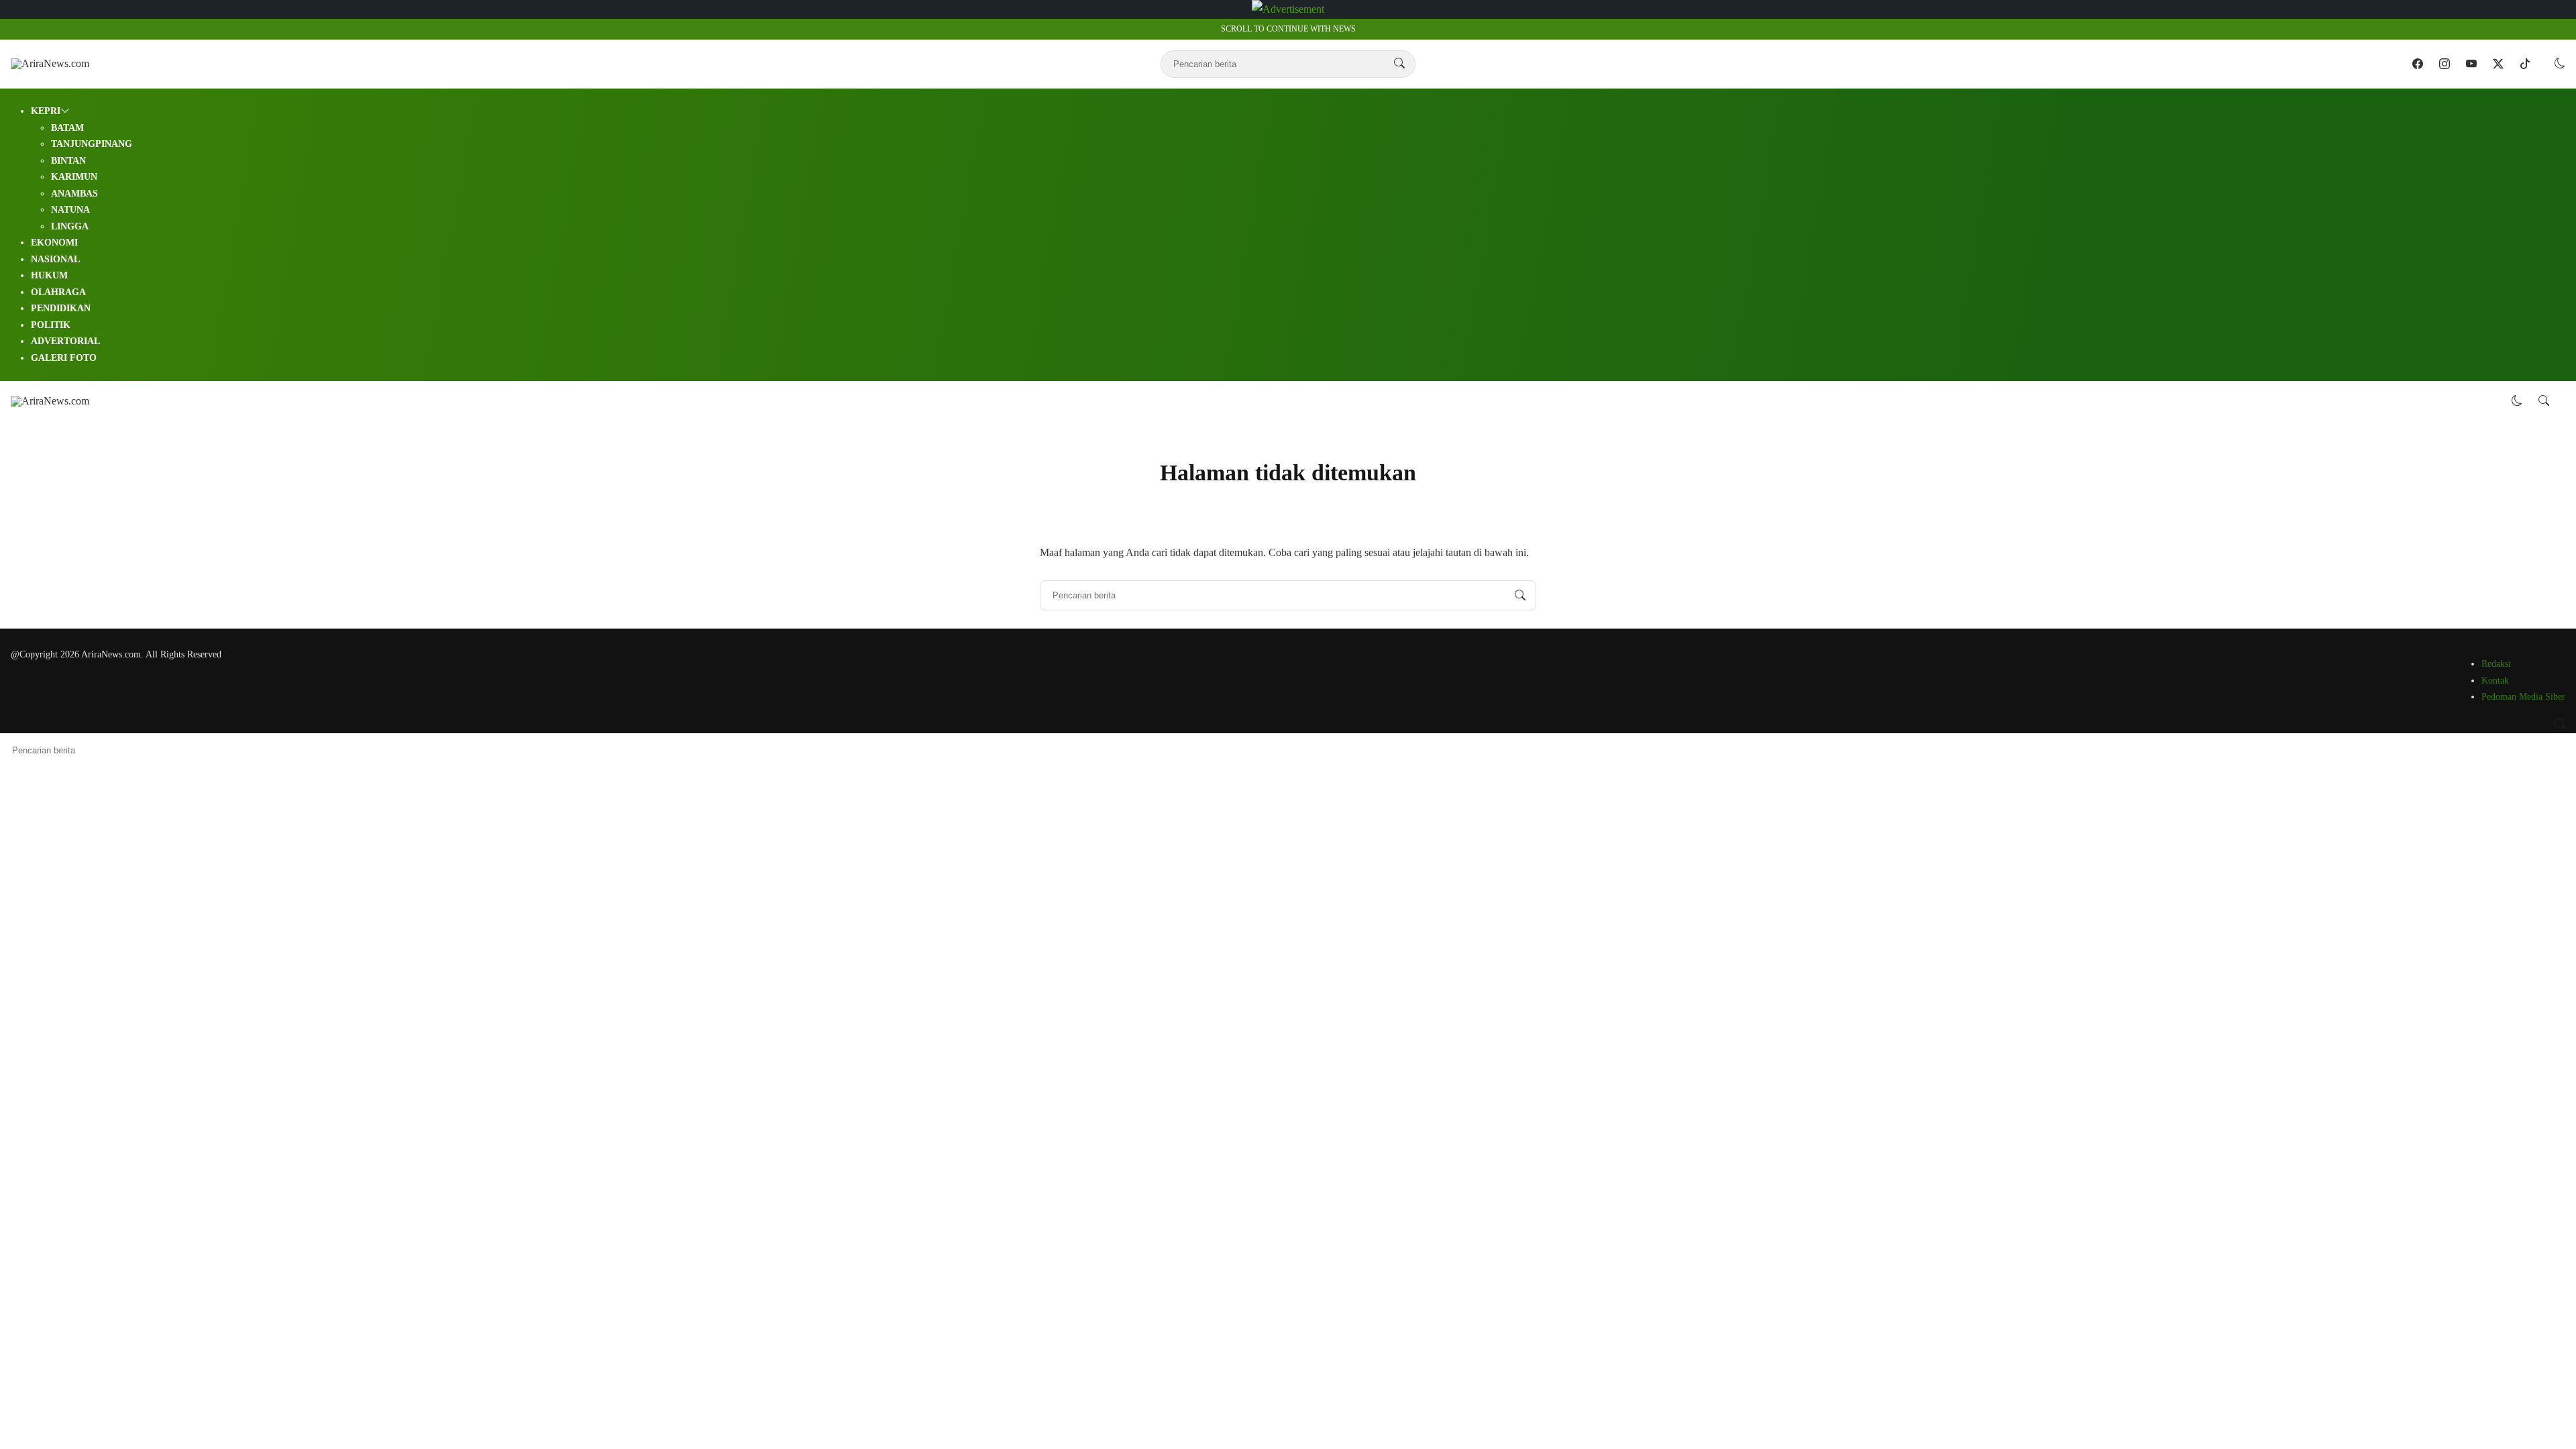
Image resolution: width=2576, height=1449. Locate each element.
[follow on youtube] (2471, 64)
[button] (2560, 63)
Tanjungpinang (92, 144)
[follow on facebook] (2418, 64)
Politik (51, 325)
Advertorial (65, 341)
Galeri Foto (64, 358)
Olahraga (58, 292)
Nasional (55, 259)
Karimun (74, 177)
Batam (67, 128)
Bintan (68, 161)
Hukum (49, 275)
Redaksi (2496, 664)
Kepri (46, 111)
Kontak (2495, 681)
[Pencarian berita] (1399, 64)
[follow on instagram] (2445, 64)
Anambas (74, 194)
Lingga (70, 226)
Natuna (70, 210)
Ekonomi (54, 243)
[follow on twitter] (2498, 64)
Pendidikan (61, 308)
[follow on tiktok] (2525, 64)
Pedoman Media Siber (2523, 697)
